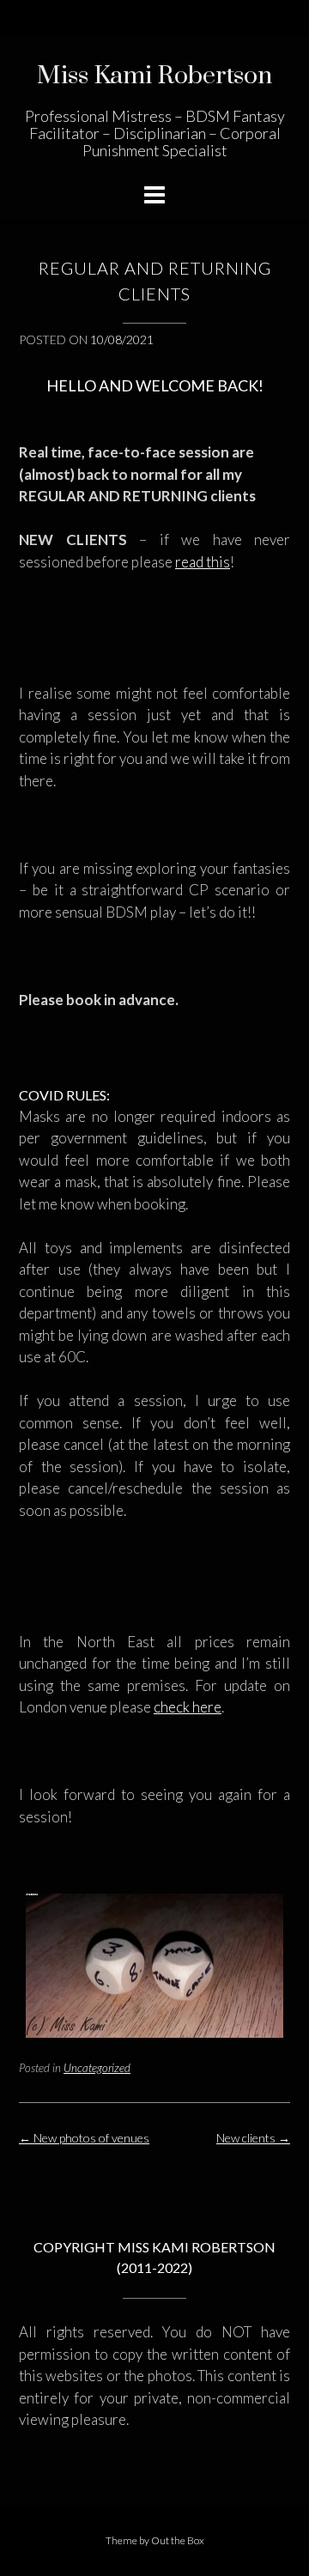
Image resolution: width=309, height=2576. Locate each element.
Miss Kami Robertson (154, 76)
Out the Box (178, 2540)
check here (188, 1707)
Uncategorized (97, 2068)
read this (203, 562)
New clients (253, 2138)
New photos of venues (84, 2138)
